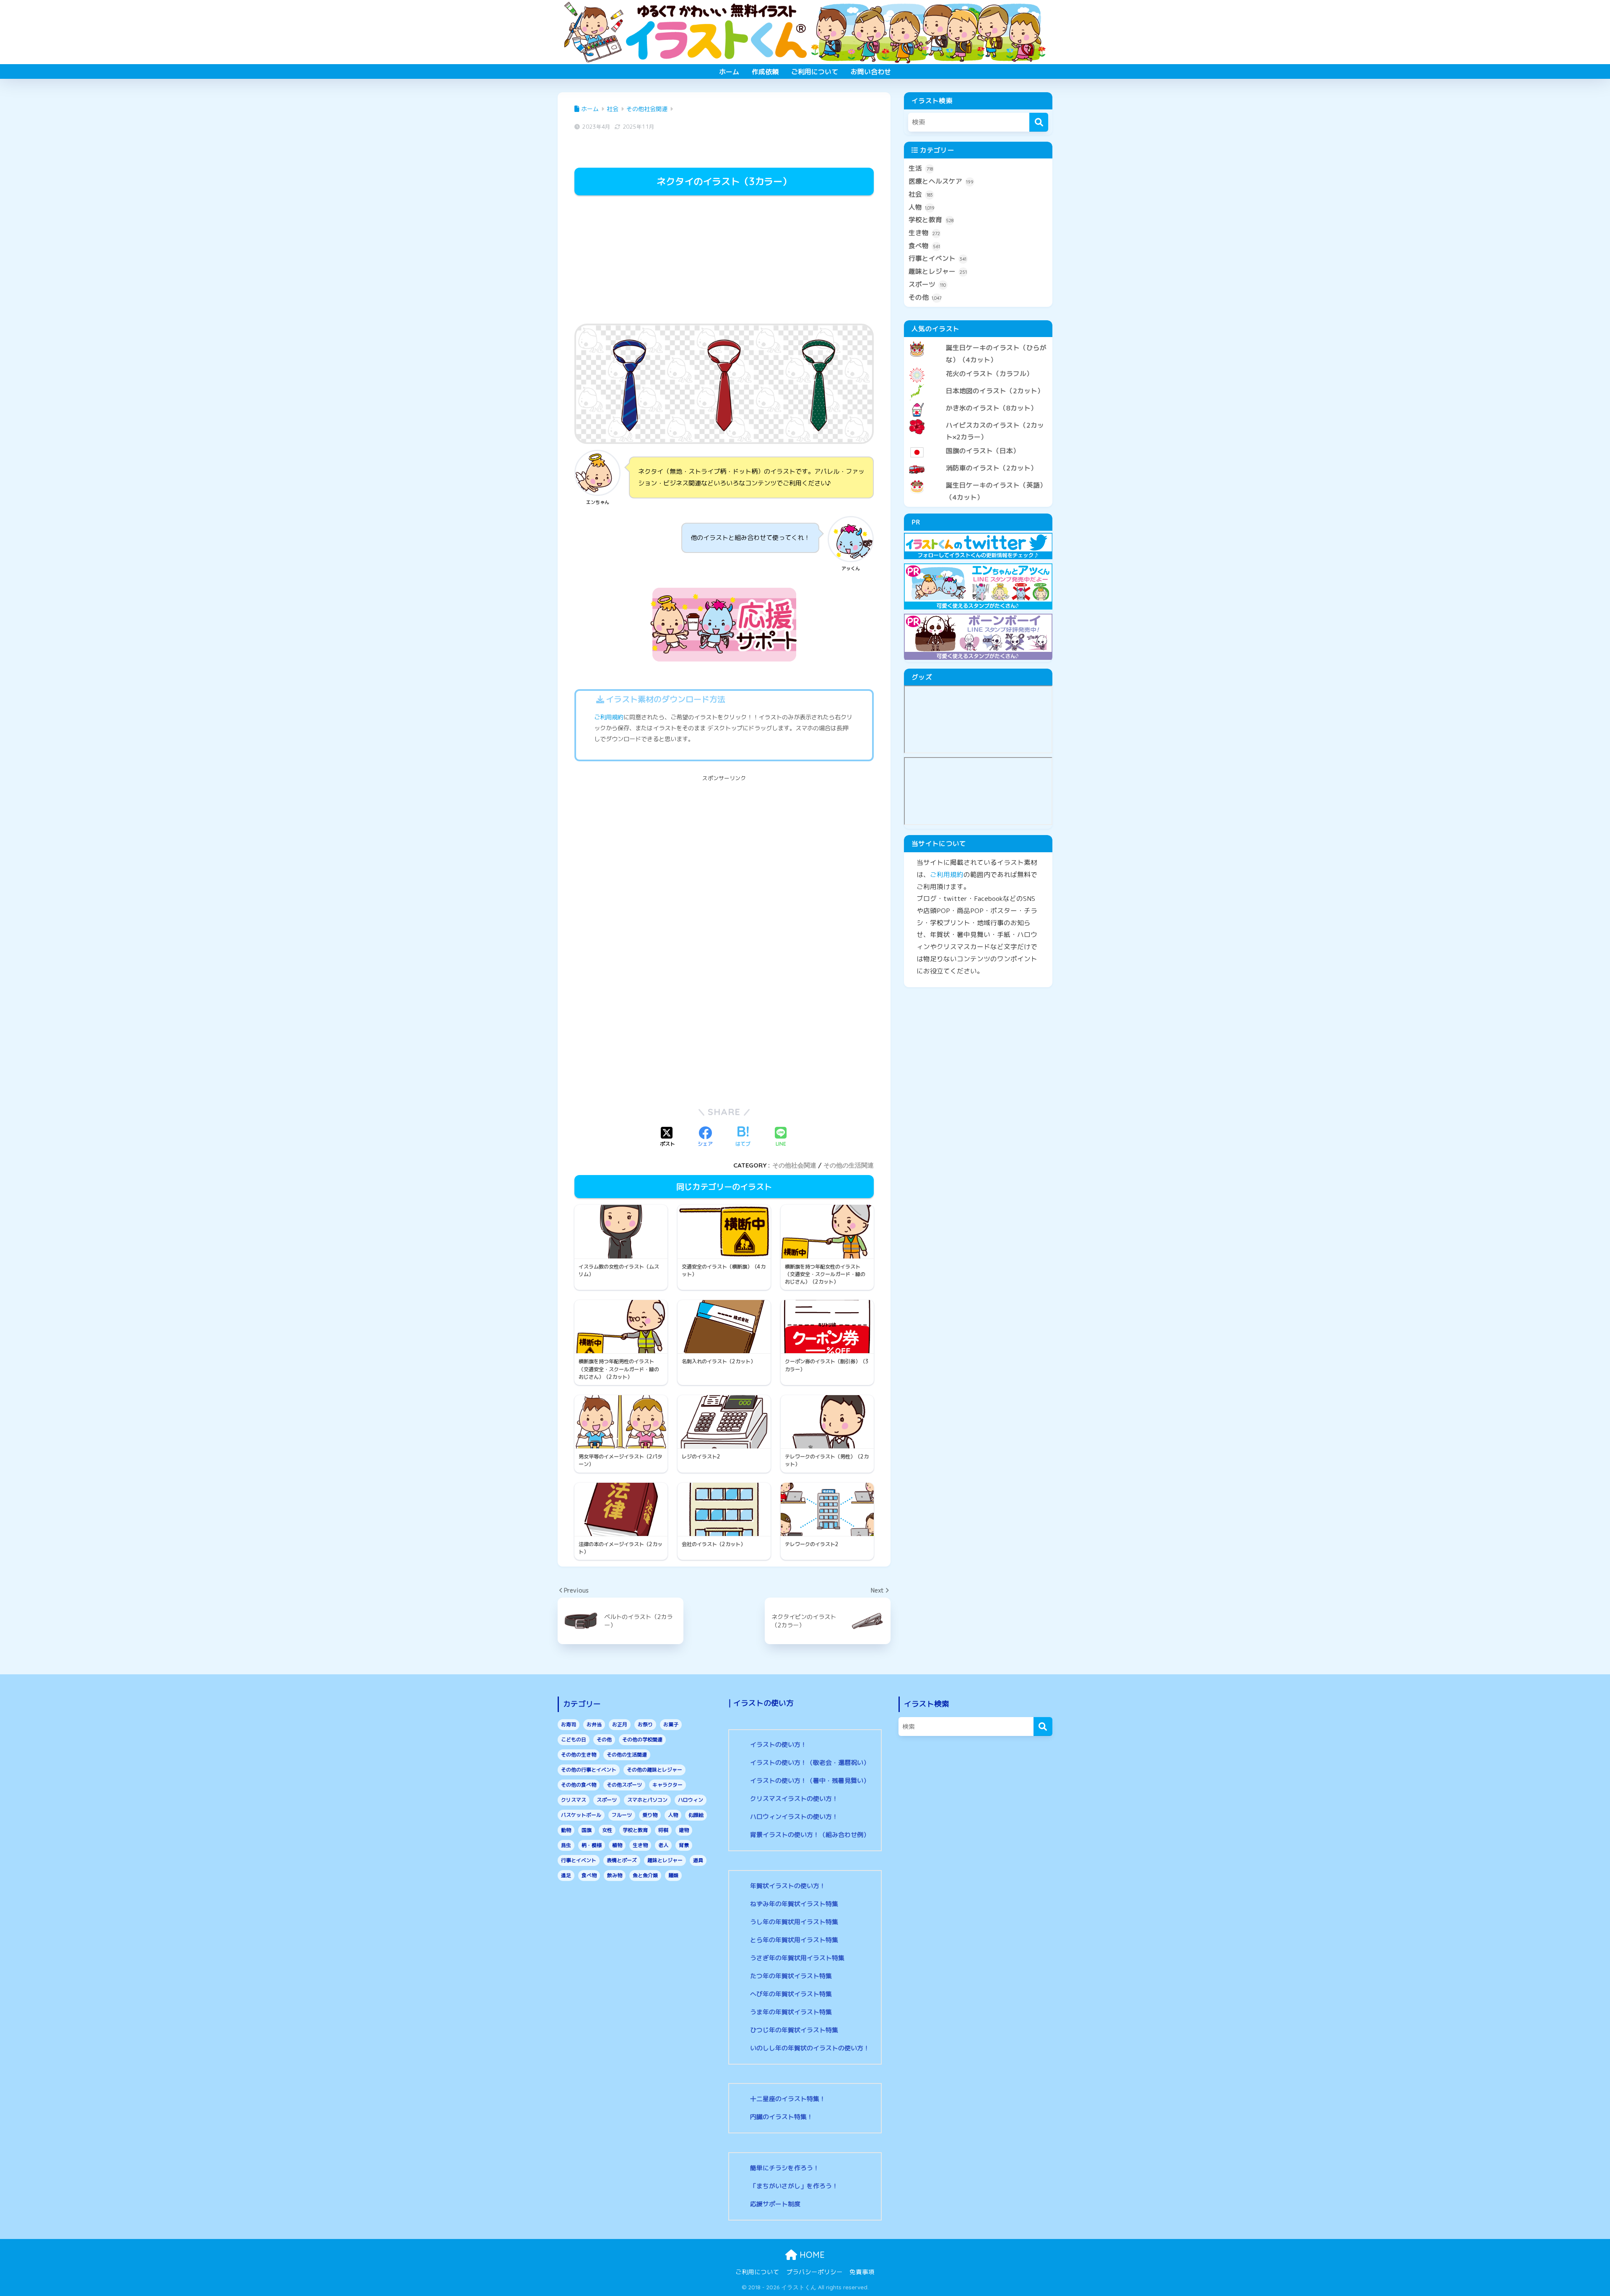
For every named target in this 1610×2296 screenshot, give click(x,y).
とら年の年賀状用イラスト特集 (794, 1940)
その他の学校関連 (642, 1740)
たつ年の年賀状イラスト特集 (791, 1976)
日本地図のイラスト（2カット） (995, 391)
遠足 (566, 1875)
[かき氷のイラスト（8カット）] (978, 401)
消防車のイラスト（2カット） (992, 468)
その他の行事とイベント (589, 1770)
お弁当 (594, 1724)
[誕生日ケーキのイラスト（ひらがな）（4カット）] (978, 341)
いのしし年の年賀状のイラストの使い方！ (810, 2048)
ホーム (729, 72)
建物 (684, 1830)
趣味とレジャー (938, 271)
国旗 (587, 1830)
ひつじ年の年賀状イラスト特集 (794, 2030)
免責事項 (862, 2272)
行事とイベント (937, 258)
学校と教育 (931, 220)
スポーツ (927, 284)
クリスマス (574, 1800)
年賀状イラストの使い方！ (788, 1886)
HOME (811, 2255)
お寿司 (569, 1724)
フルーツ (622, 1815)
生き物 (924, 233)
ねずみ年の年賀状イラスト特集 (794, 1904)
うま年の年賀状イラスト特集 (791, 2012)
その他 (925, 297)
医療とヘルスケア (941, 181)
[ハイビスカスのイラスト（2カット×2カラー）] (978, 418)
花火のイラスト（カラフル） (989, 374)
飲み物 (615, 1875)
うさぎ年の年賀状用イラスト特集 (797, 1958)
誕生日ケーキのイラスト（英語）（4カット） (996, 491)
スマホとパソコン (647, 1800)
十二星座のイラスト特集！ (788, 2099)
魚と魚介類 (645, 1875)
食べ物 (924, 246)
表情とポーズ (622, 1860)
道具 (698, 1860)
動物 (566, 1830)
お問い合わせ (871, 72)
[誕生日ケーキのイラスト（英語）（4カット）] (978, 478)
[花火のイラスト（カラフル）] (978, 367)
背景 (684, 1845)
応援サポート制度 (775, 2204)
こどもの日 (574, 1740)
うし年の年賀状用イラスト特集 (794, 1922)
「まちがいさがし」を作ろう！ (794, 2186)
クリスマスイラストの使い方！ (794, 1799)
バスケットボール (581, 1815)
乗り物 (650, 1815)
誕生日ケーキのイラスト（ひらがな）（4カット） (996, 354)
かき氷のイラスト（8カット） (992, 408)
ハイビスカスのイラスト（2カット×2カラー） (995, 431)
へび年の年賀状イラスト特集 (791, 1994)
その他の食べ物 (579, 1785)
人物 (922, 207)
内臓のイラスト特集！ (782, 2117)
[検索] (1039, 122)
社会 (921, 194)
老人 (663, 1845)
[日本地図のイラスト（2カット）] (978, 384)
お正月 (620, 1724)
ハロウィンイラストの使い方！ (794, 1817)
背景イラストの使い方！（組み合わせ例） (810, 1835)
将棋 (663, 1830)
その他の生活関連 (849, 1165)
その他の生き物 (579, 1755)
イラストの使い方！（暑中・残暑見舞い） (810, 1781)
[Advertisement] (724, 261)
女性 (607, 1830)
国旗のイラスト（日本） (983, 451)
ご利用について (815, 72)
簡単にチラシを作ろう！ (785, 2168)
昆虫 (566, 1845)
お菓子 (671, 1724)
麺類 (673, 1875)
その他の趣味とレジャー (654, 1770)
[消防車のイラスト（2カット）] (978, 461)
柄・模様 (592, 1845)
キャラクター (667, 1785)
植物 (617, 1845)
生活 (921, 168)
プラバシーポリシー (814, 2272)
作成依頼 (765, 72)
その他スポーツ (624, 1785)
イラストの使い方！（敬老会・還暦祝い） (810, 1763)
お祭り (645, 1724)
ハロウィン (691, 1800)
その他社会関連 (794, 1165)
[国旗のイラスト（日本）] (978, 444)
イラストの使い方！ (778, 1745)
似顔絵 (696, 1815)
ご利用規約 (609, 717)
